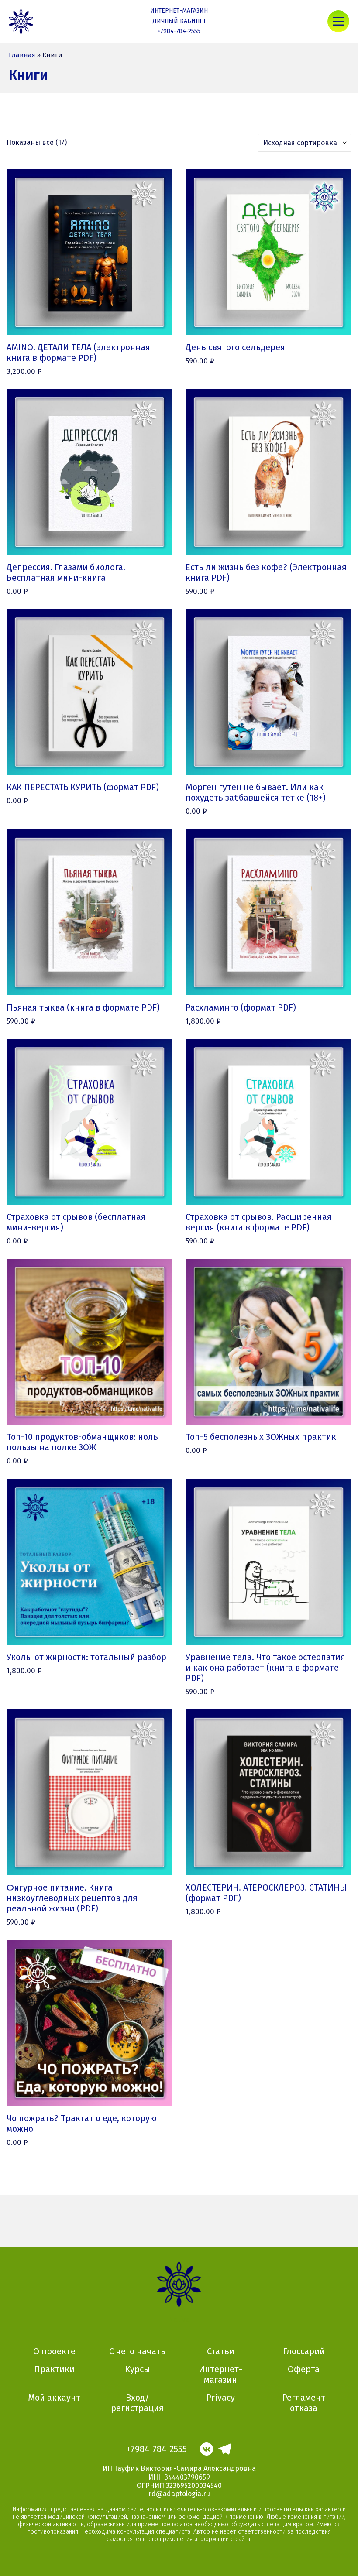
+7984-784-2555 (179, 31)
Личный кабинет (179, 21)
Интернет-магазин (179, 11)
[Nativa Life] (21, 22)
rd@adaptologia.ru (179, 2494)
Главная (22, 55)
